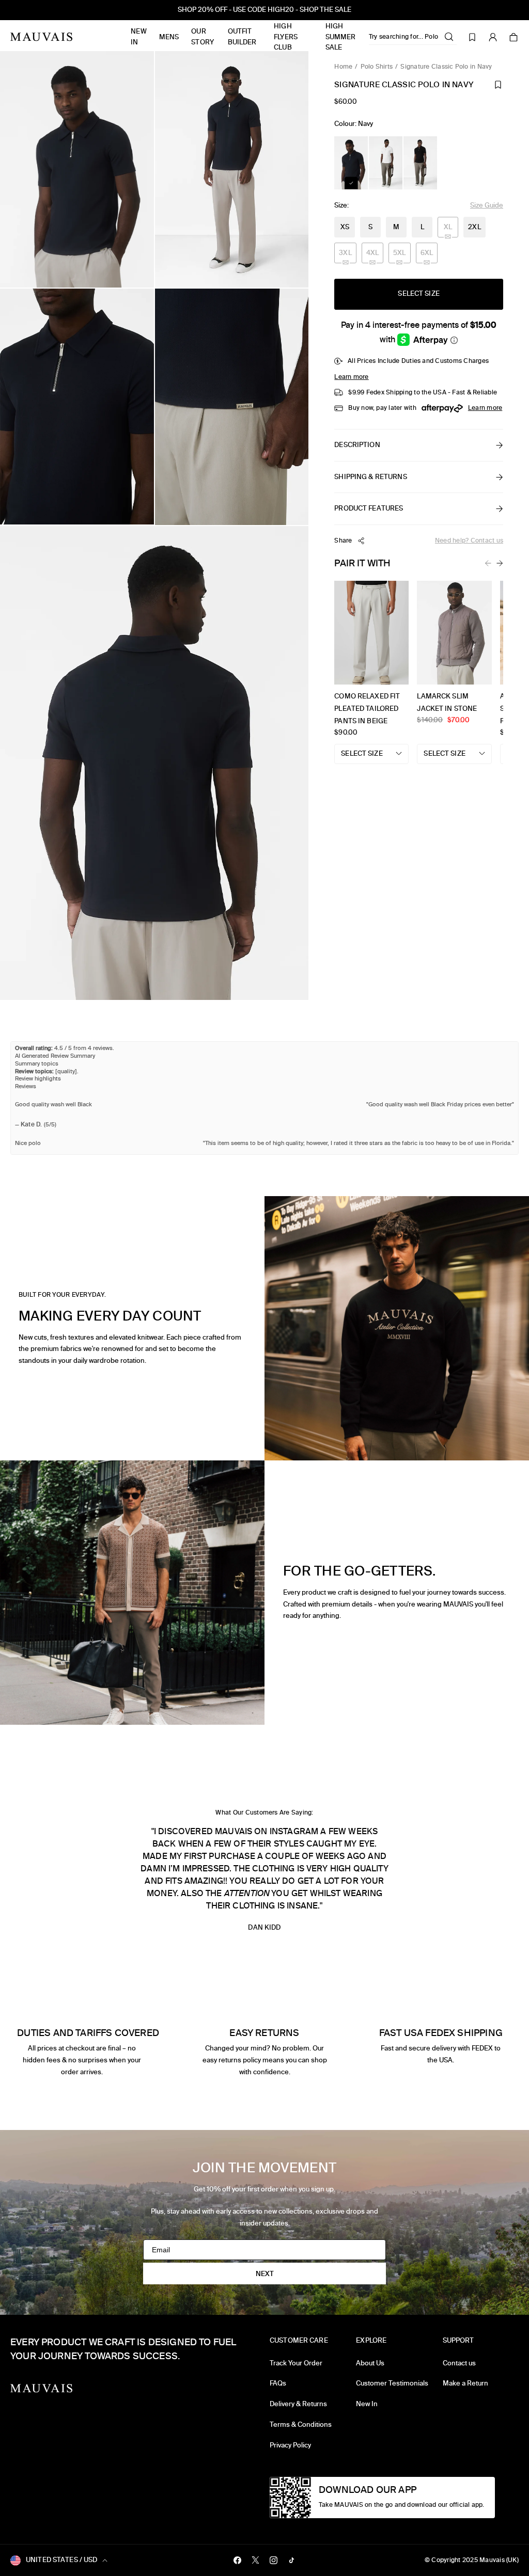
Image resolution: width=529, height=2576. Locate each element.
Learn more (351, 377)
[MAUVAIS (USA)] (41, 37)
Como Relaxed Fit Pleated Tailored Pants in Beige (367, 709)
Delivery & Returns (298, 2404)
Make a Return (465, 2383)
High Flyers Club (286, 37)
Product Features (369, 508)
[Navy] (351, 163)
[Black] (420, 163)
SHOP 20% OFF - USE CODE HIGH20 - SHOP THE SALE (264, 10)
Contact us (459, 2363)
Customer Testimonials (392, 2383)
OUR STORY (203, 37)
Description (357, 445)
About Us (370, 2363)
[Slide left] (488, 563)
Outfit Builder (242, 37)
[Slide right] (500, 563)
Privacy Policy (290, 2445)
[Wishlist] (472, 37)
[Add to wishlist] (498, 85)
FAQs (278, 2383)
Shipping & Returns (370, 477)
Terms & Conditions (301, 2424)
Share (343, 540)
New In (138, 37)
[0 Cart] (514, 37)
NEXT (265, 2274)
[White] (386, 163)
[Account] (493, 37)
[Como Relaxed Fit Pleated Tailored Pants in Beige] (371, 635)
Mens (169, 37)
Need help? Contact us (469, 540)
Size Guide (487, 205)
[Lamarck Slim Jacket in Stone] (454, 635)
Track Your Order (296, 2363)
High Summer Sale (341, 37)
